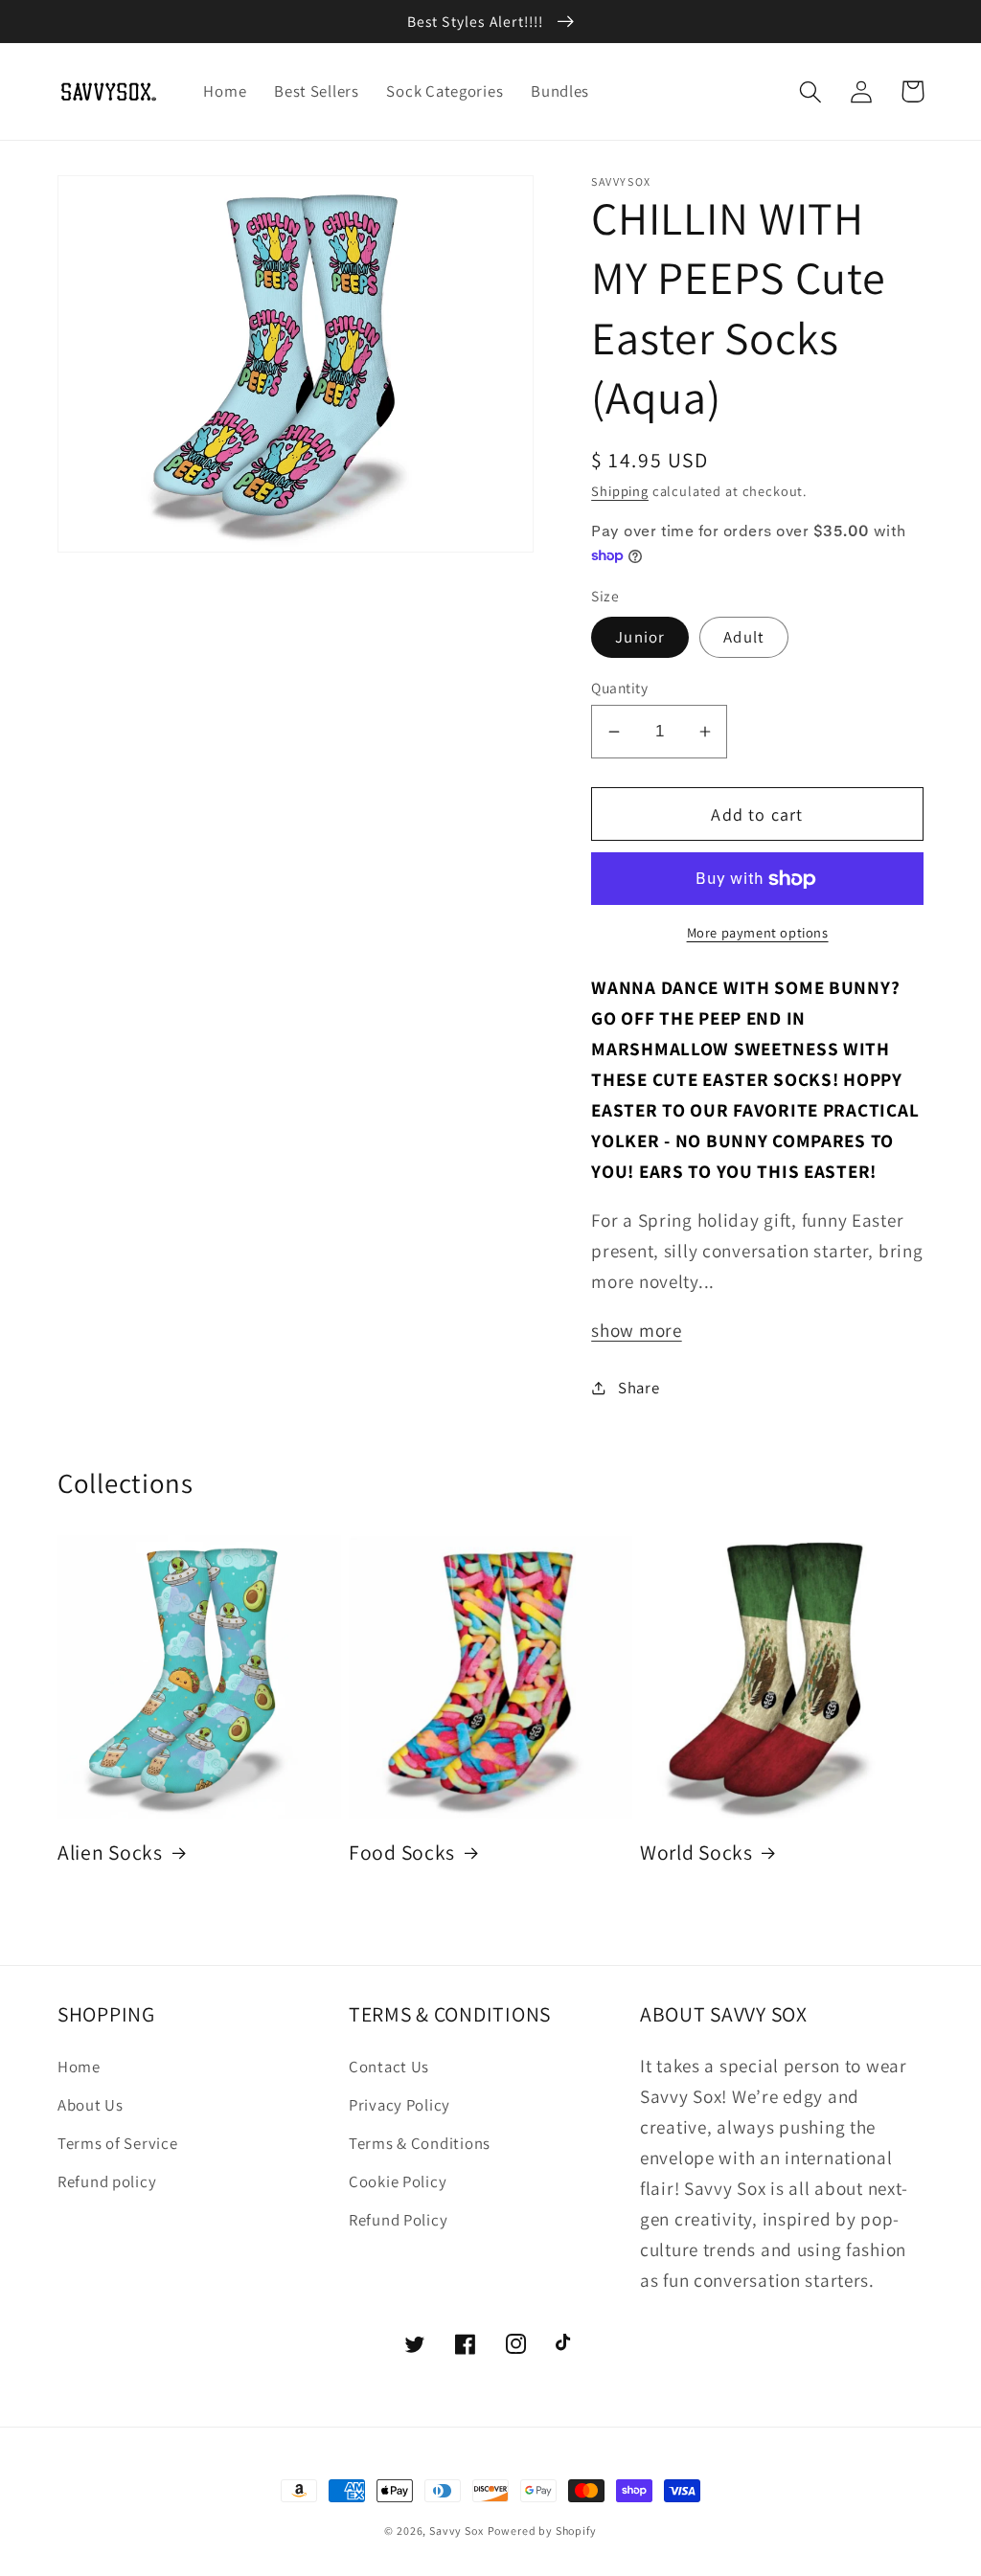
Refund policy (107, 2181)
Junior (640, 637)
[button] (811, 91)
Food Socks (402, 1852)
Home (79, 2067)
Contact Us (389, 2067)
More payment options (758, 932)
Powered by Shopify (542, 2531)
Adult (744, 637)
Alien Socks (110, 1852)
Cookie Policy (398, 2181)
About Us (91, 2105)
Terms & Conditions (420, 2143)
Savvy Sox (456, 2531)
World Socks (696, 1852)
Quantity (619, 688)
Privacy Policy (399, 2105)
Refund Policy (398, 2220)
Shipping (620, 491)
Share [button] (639, 1388)
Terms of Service (118, 2143)
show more (636, 1330)
